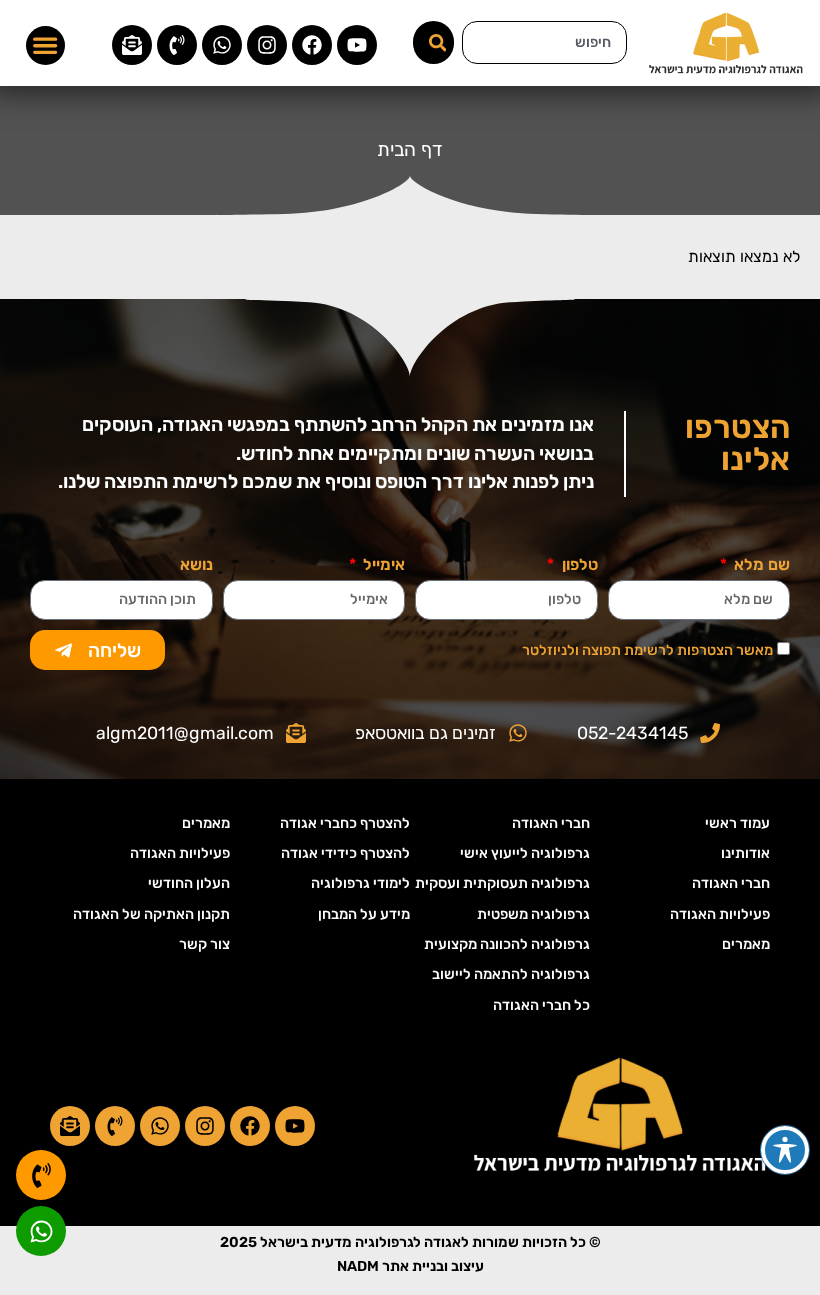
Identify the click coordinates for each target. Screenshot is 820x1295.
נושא (196, 565)
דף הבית (410, 149)
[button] (46, 46)
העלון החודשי (189, 883)
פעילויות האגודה (720, 914)
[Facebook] (312, 45)
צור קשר (204, 944)
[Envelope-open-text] (132, 45)
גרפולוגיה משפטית (533, 914)
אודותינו (745, 853)
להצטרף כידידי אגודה (345, 853)
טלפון (577, 565)
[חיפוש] (434, 42)
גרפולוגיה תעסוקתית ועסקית (502, 883)
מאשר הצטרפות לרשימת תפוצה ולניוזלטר (647, 650)
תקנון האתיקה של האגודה (151, 914)
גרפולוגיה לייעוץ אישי (525, 853)
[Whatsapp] (222, 45)
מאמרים (746, 944)
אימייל (382, 565)
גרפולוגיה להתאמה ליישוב (511, 974)
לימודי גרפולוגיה (360, 883)
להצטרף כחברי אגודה (345, 823)
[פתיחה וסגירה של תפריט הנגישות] (785, 1150)
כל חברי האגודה (541, 1005)
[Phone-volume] (177, 45)
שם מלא (760, 565)
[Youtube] (357, 45)
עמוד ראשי (737, 823)
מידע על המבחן (364, 914)
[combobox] (544, 42)
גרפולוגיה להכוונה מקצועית (507, 944)
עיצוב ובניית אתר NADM (410, 1266)
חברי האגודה (731, 883)
